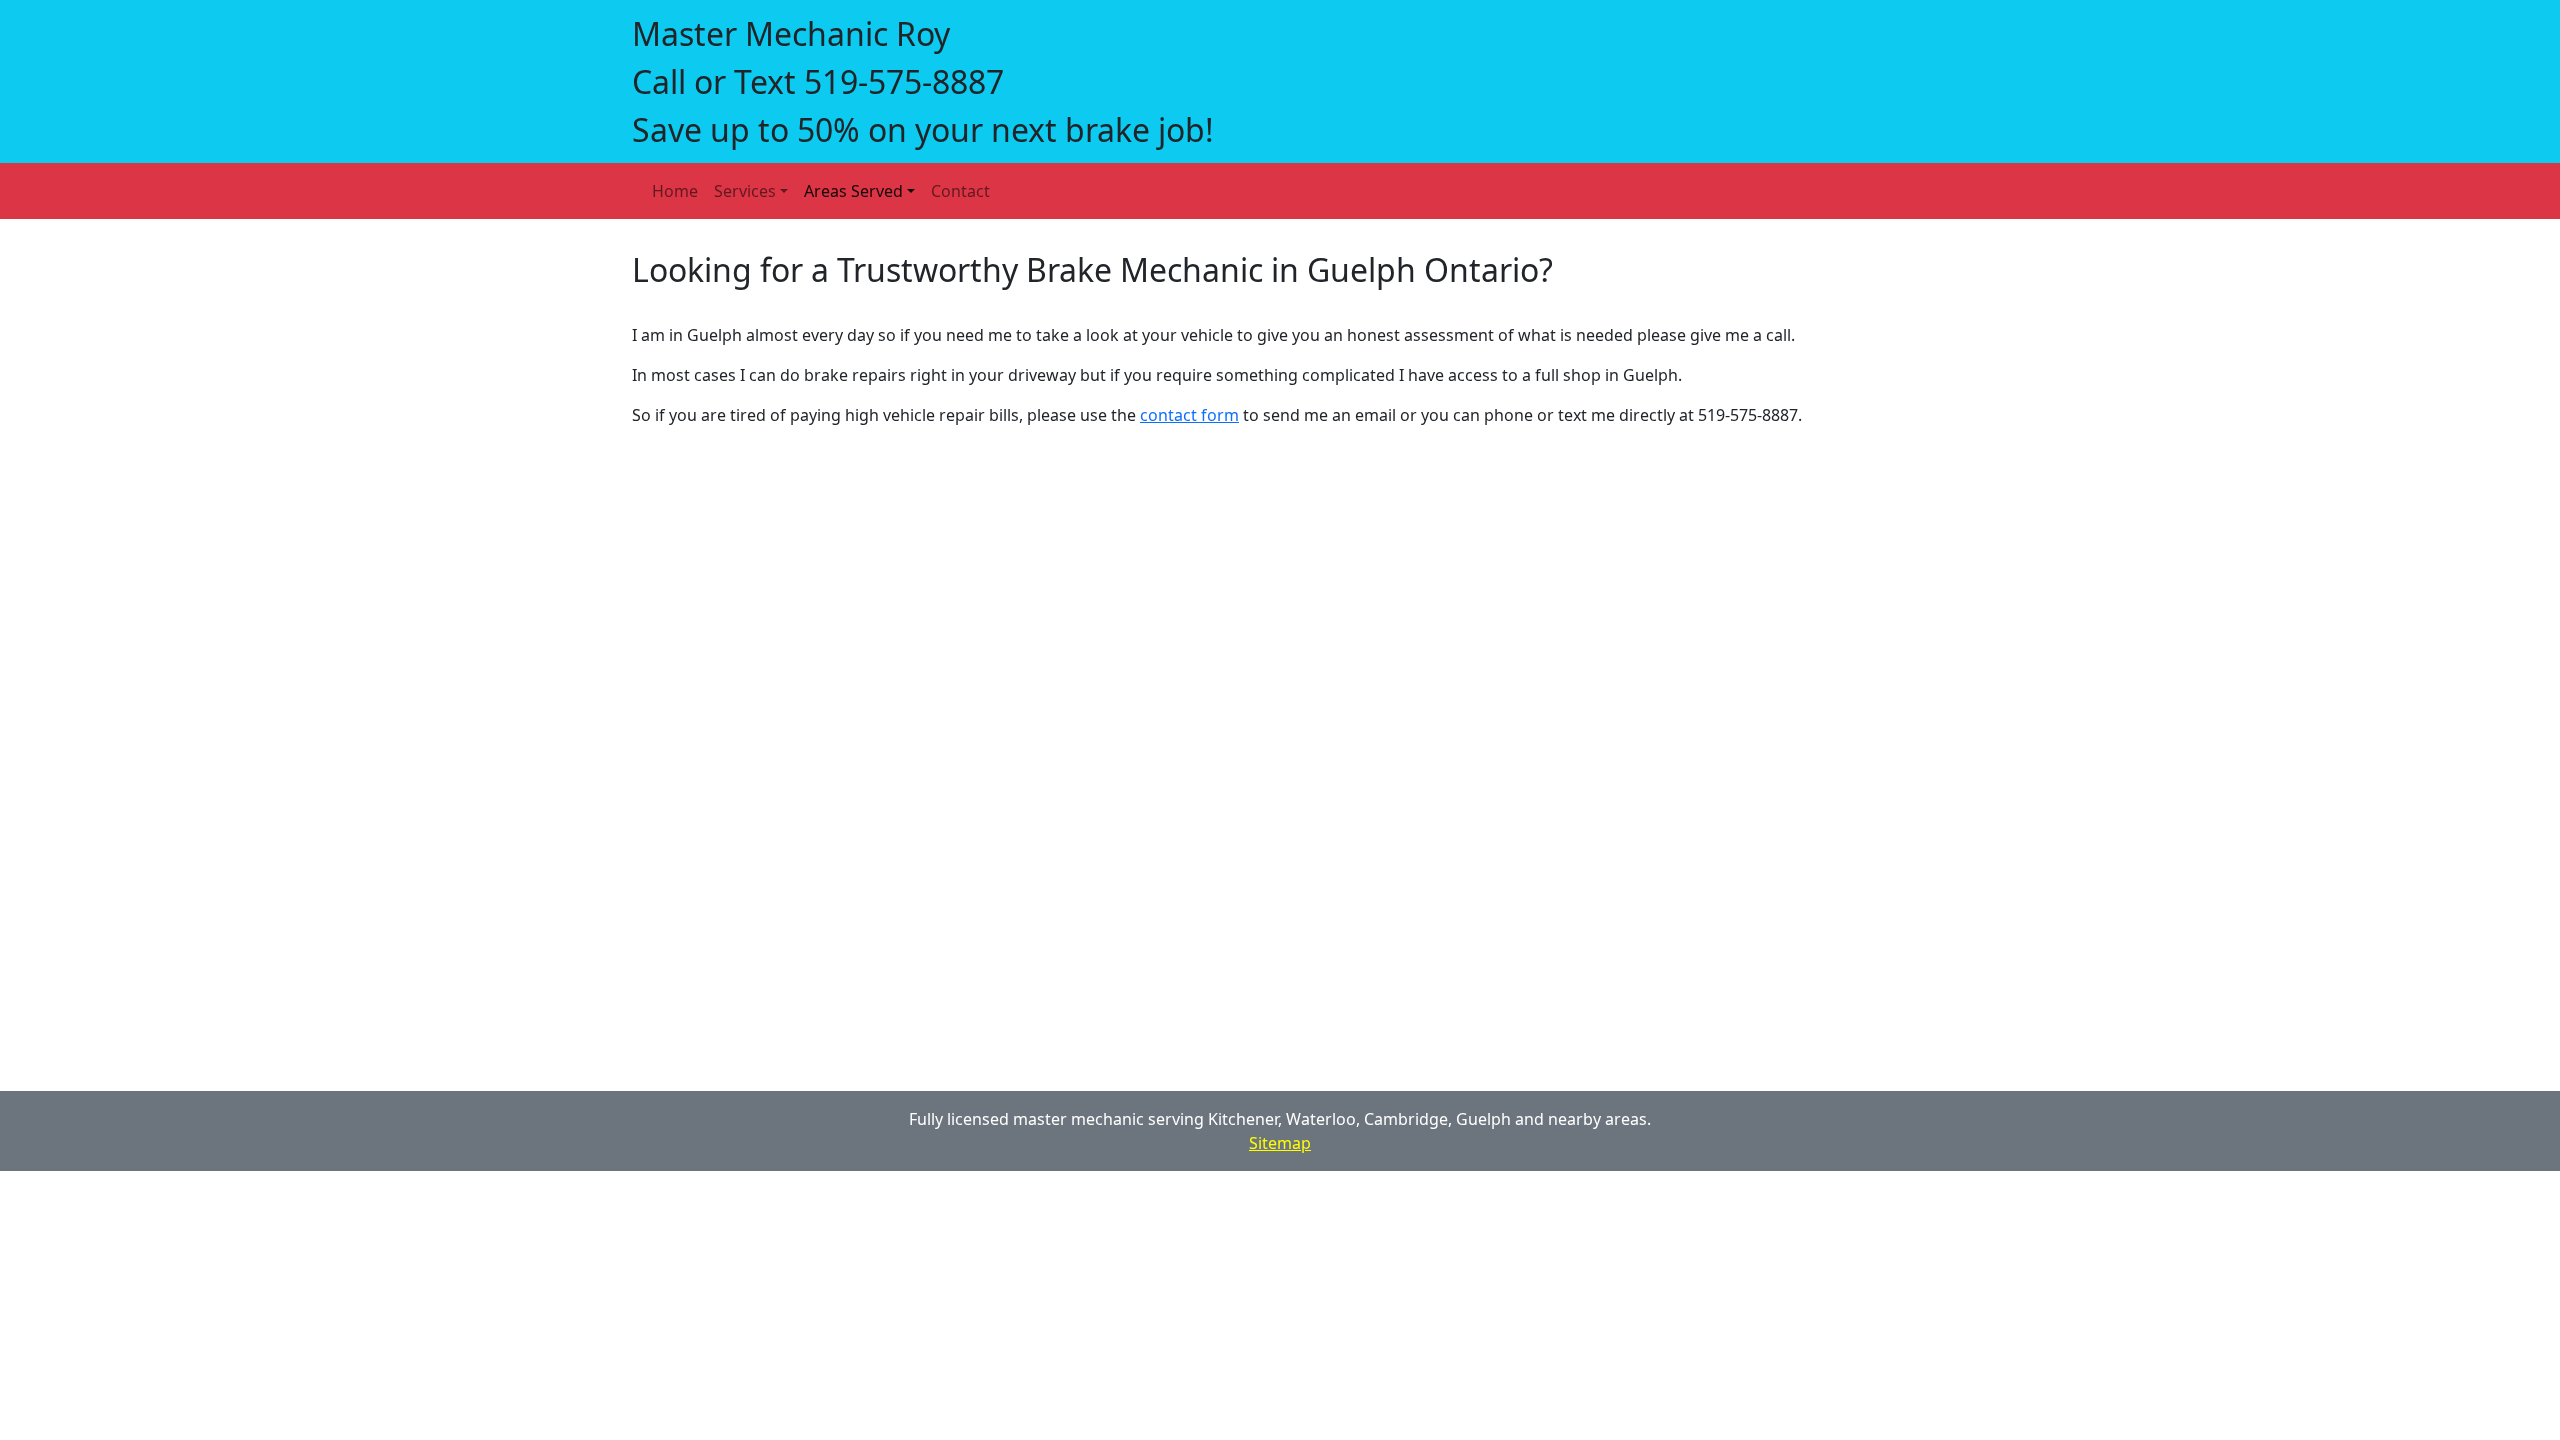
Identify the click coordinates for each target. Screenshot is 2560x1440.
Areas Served (853, 191)
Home (675, 191)
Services (745, 191)
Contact (960, 191)
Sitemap (1280, 1143)
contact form (1189, 415)
